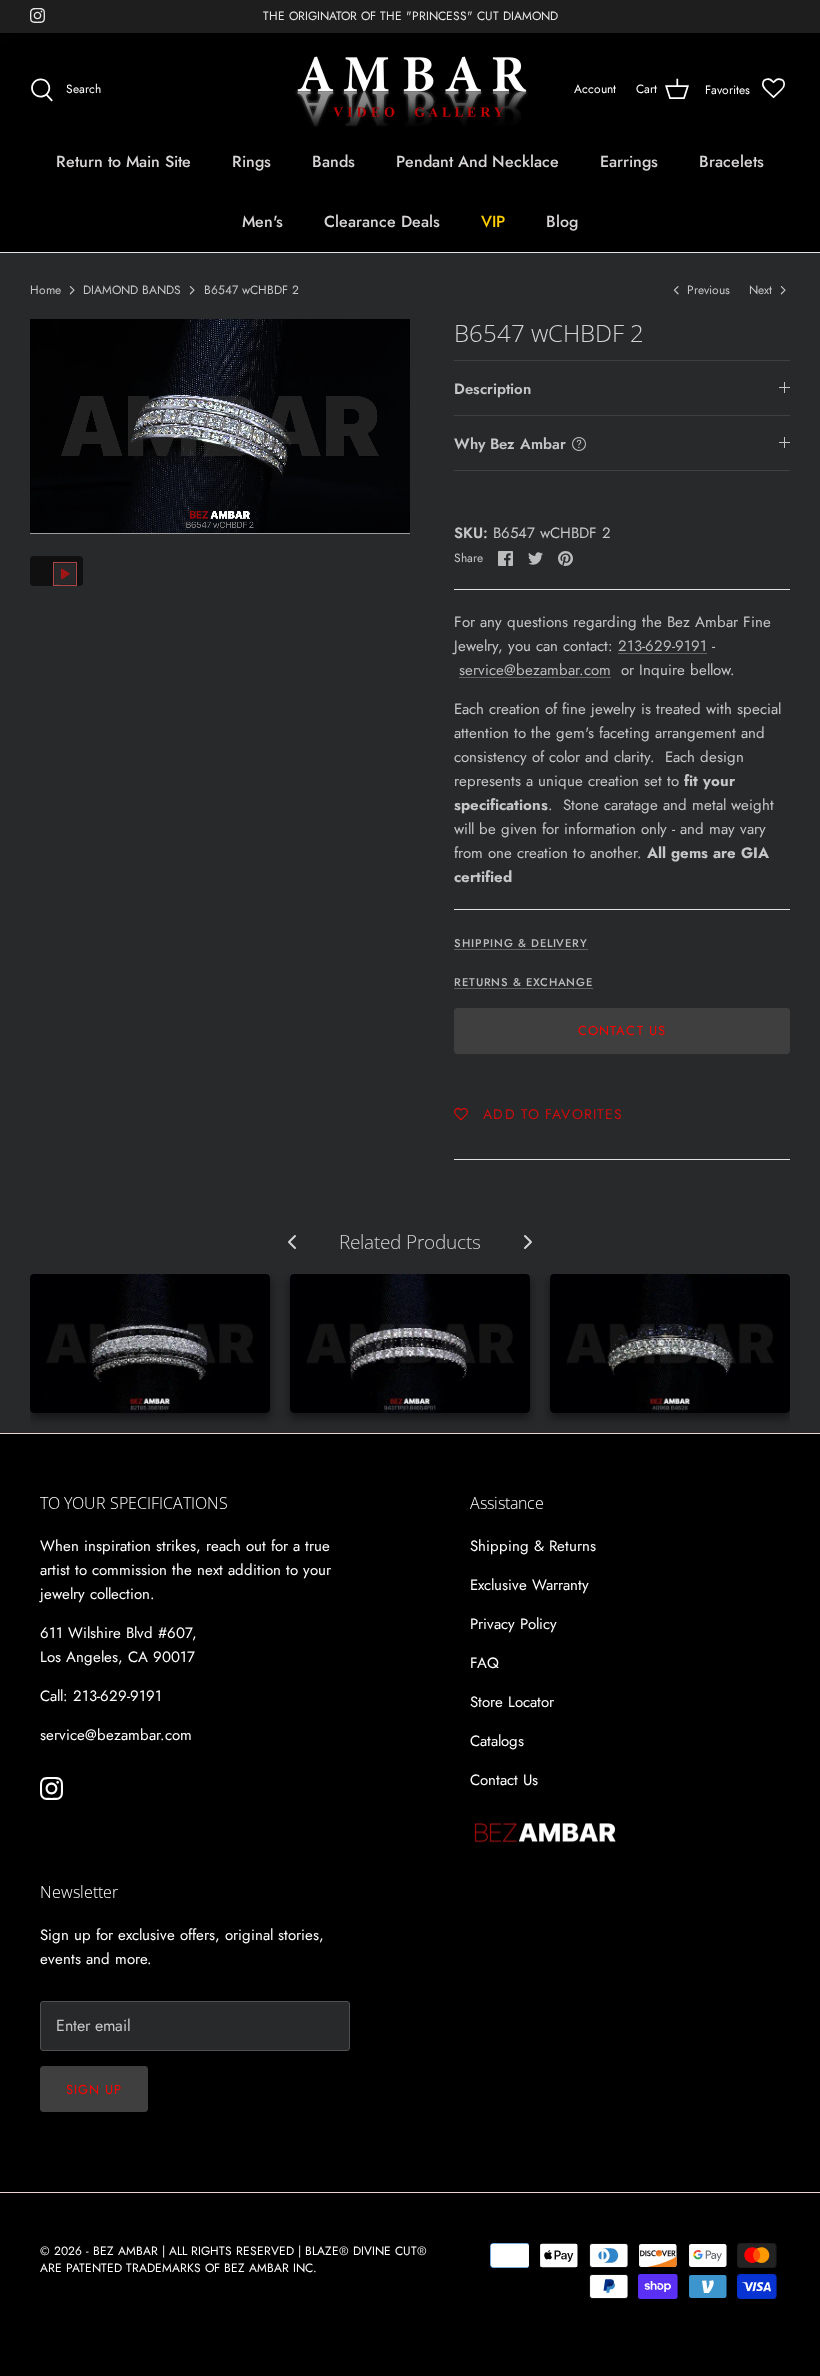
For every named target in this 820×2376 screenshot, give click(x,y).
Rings (251, 161)
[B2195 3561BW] (150, 1344)
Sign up (94, 2089)
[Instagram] (37, 15)
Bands (333, 161)
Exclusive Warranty (529, 1585)
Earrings (629, 161)
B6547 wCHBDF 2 (251, 290)
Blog (562, 221)
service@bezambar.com (535, 670)
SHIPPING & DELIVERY (521, 943)
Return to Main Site (123, 161)
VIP (493, 221)
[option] (220, 426)
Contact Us (621, 1030)
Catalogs (497, 1741)
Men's (262, 221)
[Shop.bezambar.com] (410, 90)
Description (492, 389)
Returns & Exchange (523, 982)
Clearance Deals (382, 221)
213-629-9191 (662, 646)
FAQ (484, 1663)
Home (45, 290)
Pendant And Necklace (477, 161)
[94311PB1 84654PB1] (410, 1344)
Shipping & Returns (533, 1546)
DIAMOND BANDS (132, 290)
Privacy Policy (513, 1624)
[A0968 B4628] (670, 1344)
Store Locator (512, 1702)
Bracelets (731, 161)
